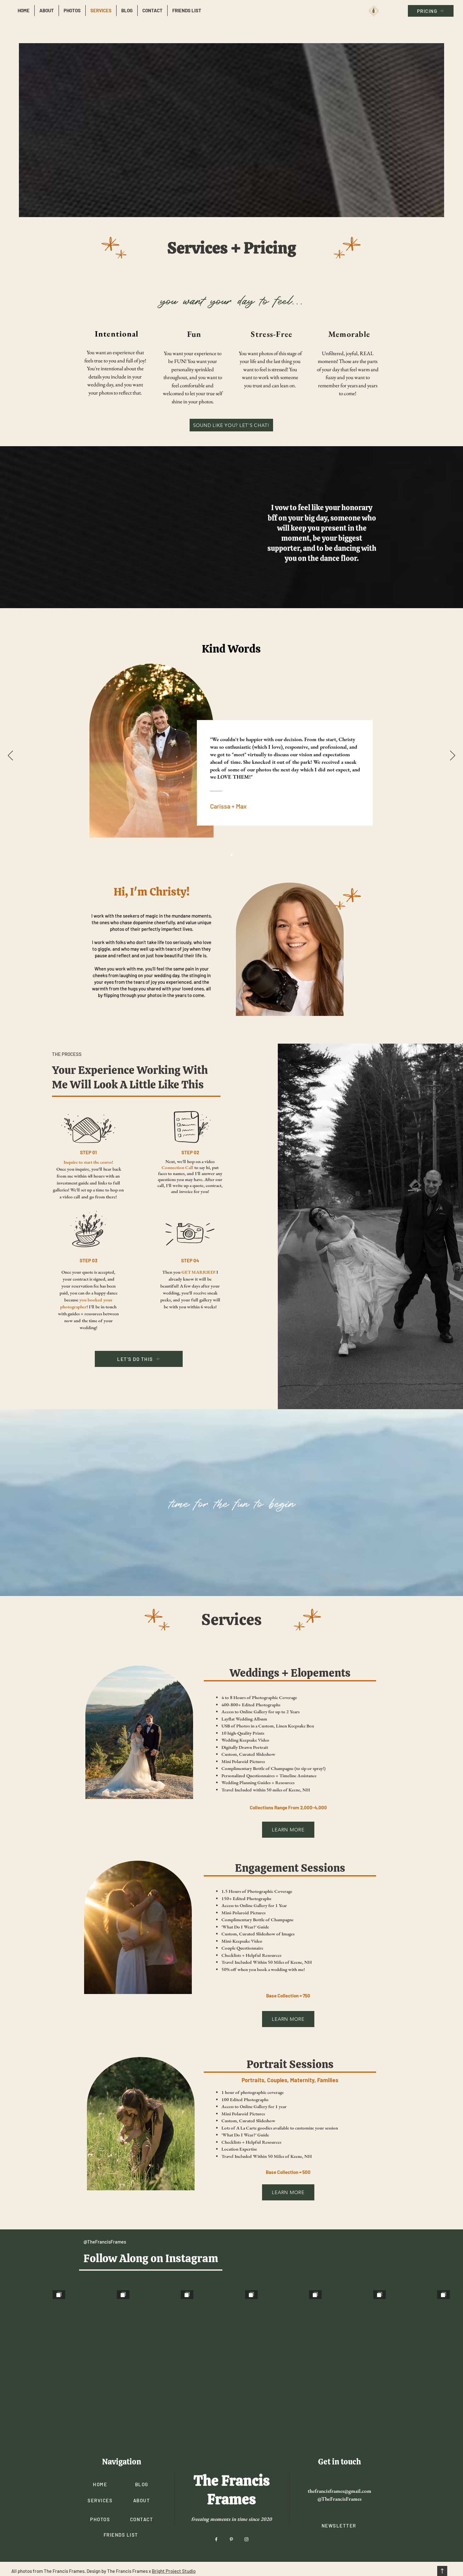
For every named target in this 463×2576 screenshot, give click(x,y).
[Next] (453, 756)
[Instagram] (246, 2473)
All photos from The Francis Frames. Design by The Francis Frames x (82, 2504)
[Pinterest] (231, 2473)
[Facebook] (216, 2473)
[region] (115, 363)
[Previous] (10, 756)
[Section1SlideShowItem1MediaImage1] (231, 855)
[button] (339, 2459)
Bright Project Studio (174, 2504)
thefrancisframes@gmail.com (340, 2424)
